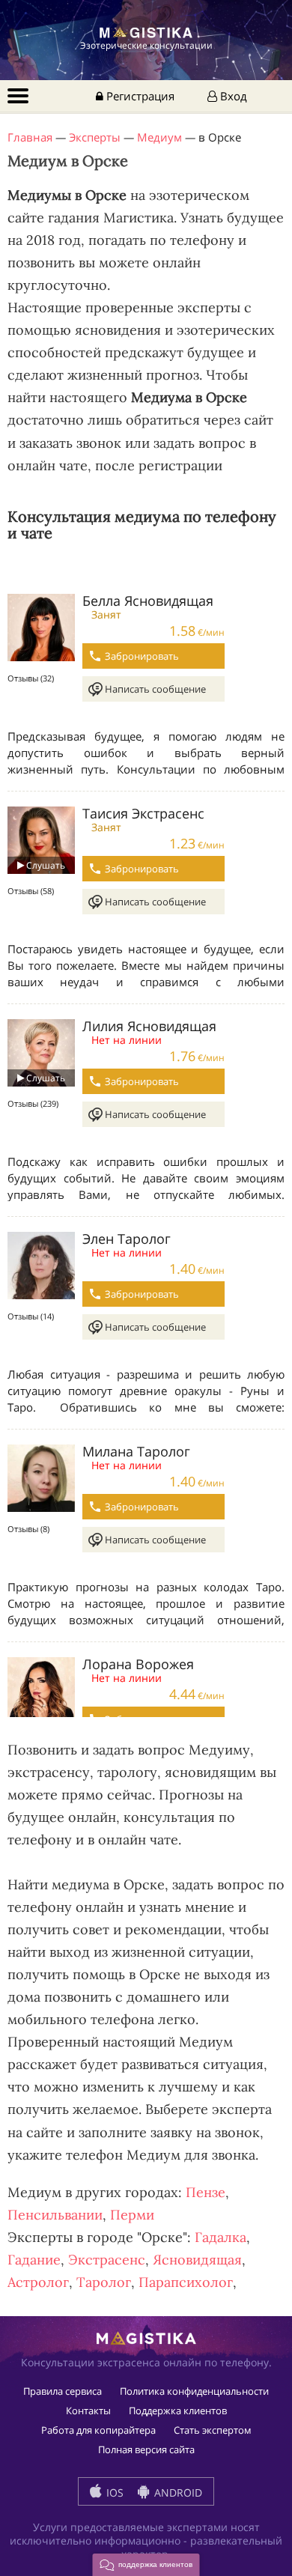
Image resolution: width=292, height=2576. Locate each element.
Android (177, 2493)
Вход (232, 96)
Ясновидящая (197, 2260)
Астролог (38, 2282)
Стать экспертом (213, 2430)
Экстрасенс (107, 2260)
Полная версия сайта (146, 2449)
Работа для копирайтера (98, 2430)
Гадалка (220, 2237)
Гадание (34, 2260)
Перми (132, 2215)
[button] (146, 2565)
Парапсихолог (186, 2282)
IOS (113, 2493)
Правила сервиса (63, 2391)
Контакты (88, 2411)
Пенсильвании (55, 2215)
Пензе (206, 2192)
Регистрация (139, 96)
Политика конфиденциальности (194, 2391)
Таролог (104, 2282)
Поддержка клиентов (178, 2411)
